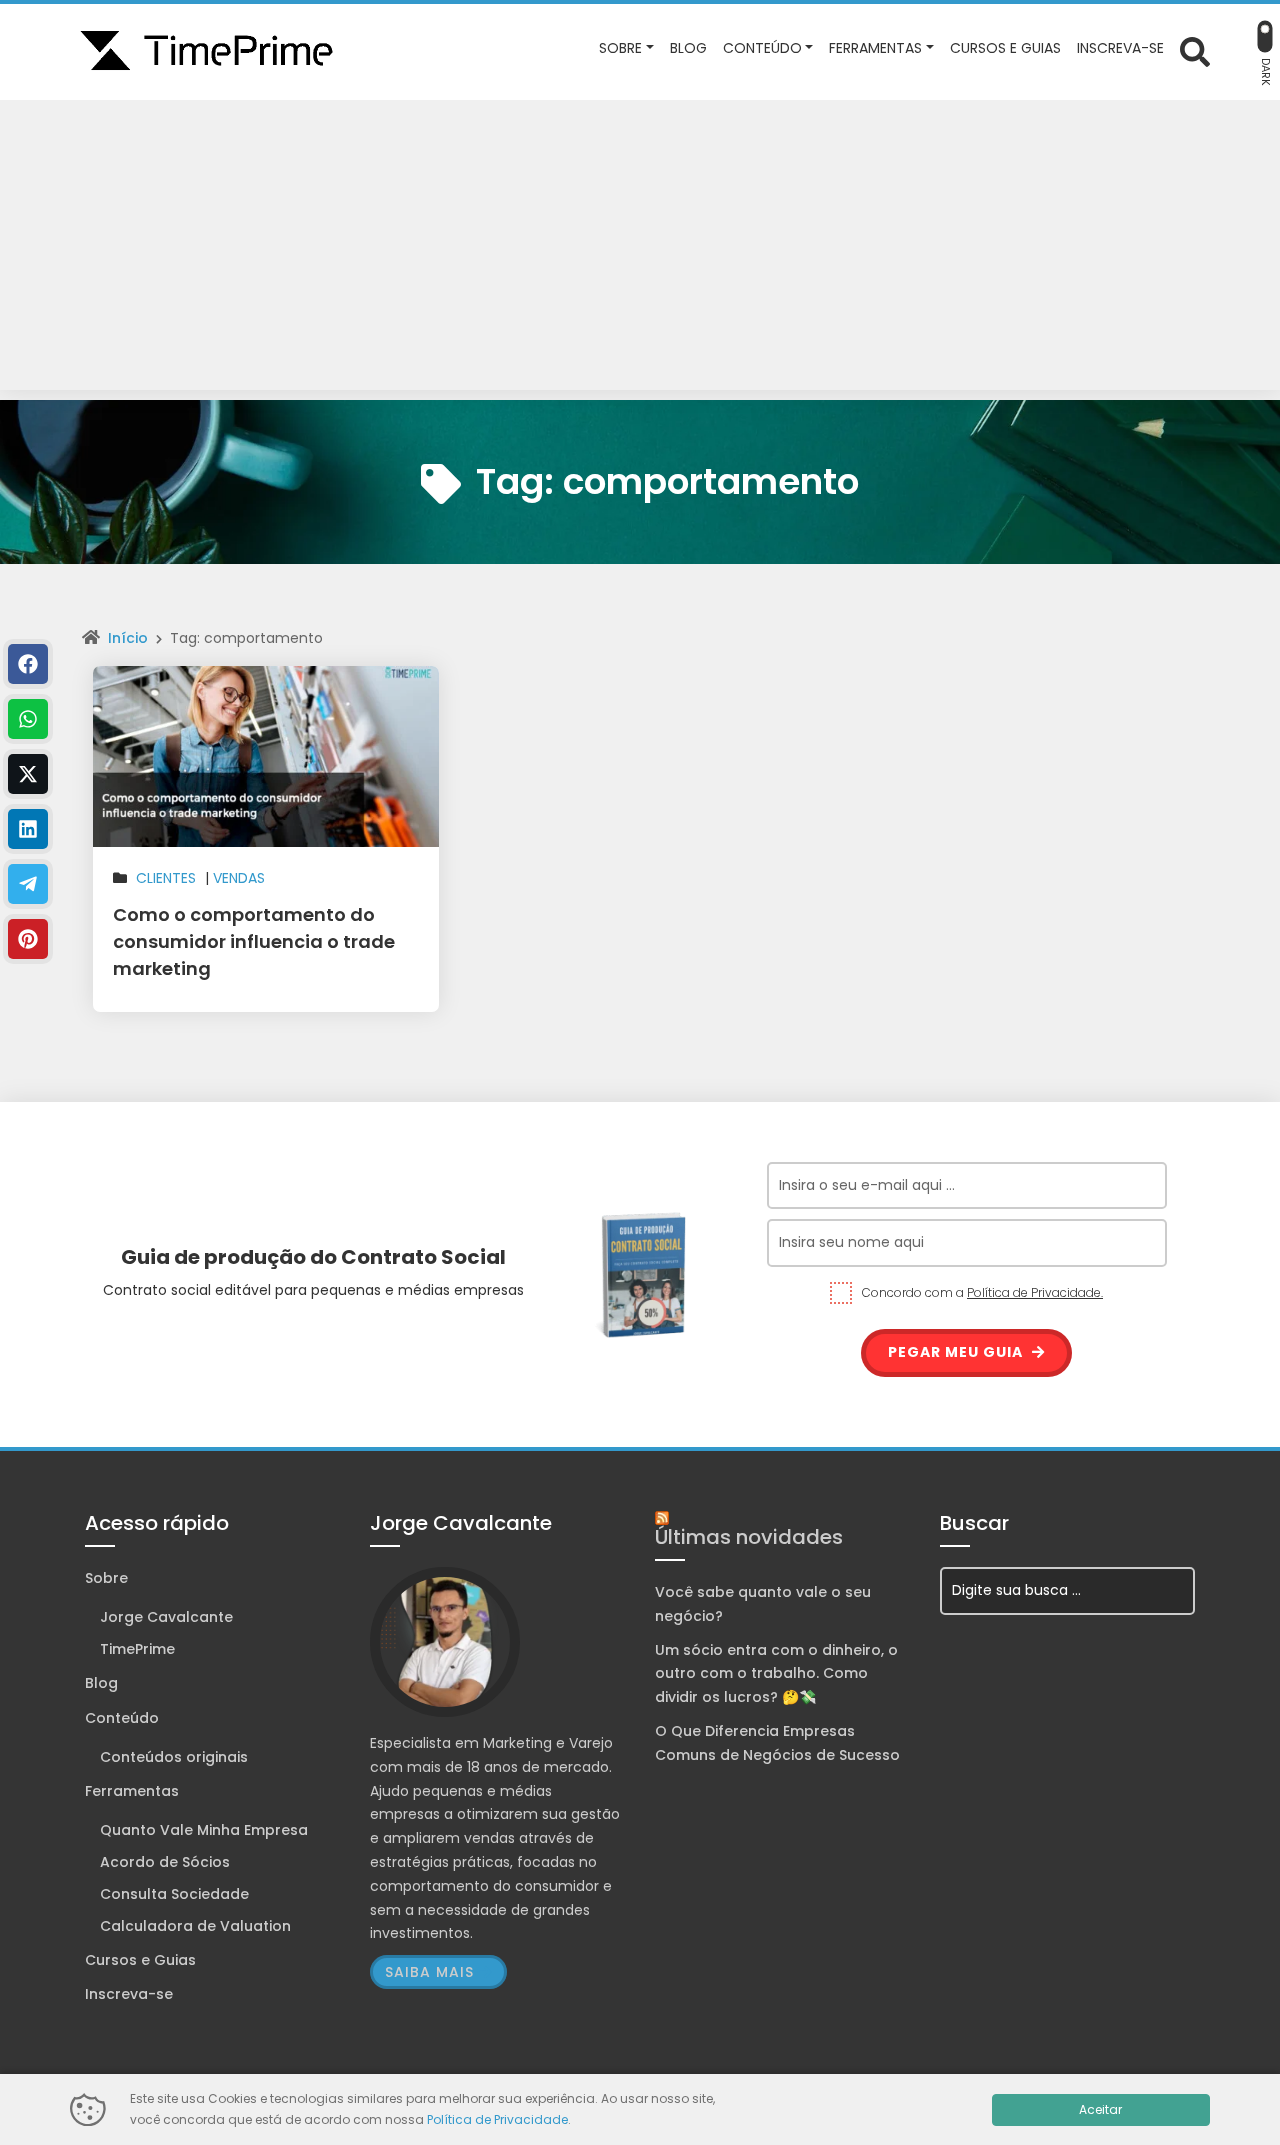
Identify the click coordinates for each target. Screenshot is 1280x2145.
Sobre (106, 1578)
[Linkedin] (28, 829)
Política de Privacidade (497, 2119)
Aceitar (1100, 2109)
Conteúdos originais (174, 1757)
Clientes (166, 878)
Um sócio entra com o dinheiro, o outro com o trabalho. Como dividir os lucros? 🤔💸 (776, 1674)
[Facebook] (28, 664)
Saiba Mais (429, 1972)
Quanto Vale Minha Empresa (204, 1830)
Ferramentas (132, 1791)
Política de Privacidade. (1035, 1292)
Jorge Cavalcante (166, 1617)
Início (128, 638)
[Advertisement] (640, 250)
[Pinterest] (28, 939)
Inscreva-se (129, 1994)
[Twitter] (28, 774)
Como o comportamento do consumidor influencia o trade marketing (254, 941)
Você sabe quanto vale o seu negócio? (763, 1604)
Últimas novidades (749, 1537)
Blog (101, 1683)
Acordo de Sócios (165, 1862)
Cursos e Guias (140, 1960)
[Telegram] (28, 884)
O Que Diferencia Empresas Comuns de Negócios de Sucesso (777, 1743)
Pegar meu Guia (957, 1352)
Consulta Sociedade (174, 1894)
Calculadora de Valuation (195, 1926)
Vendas (239, 878)
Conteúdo (122, 1718)
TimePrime (137, 1649)
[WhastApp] (28, 719)
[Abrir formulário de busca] (1195, 50)
